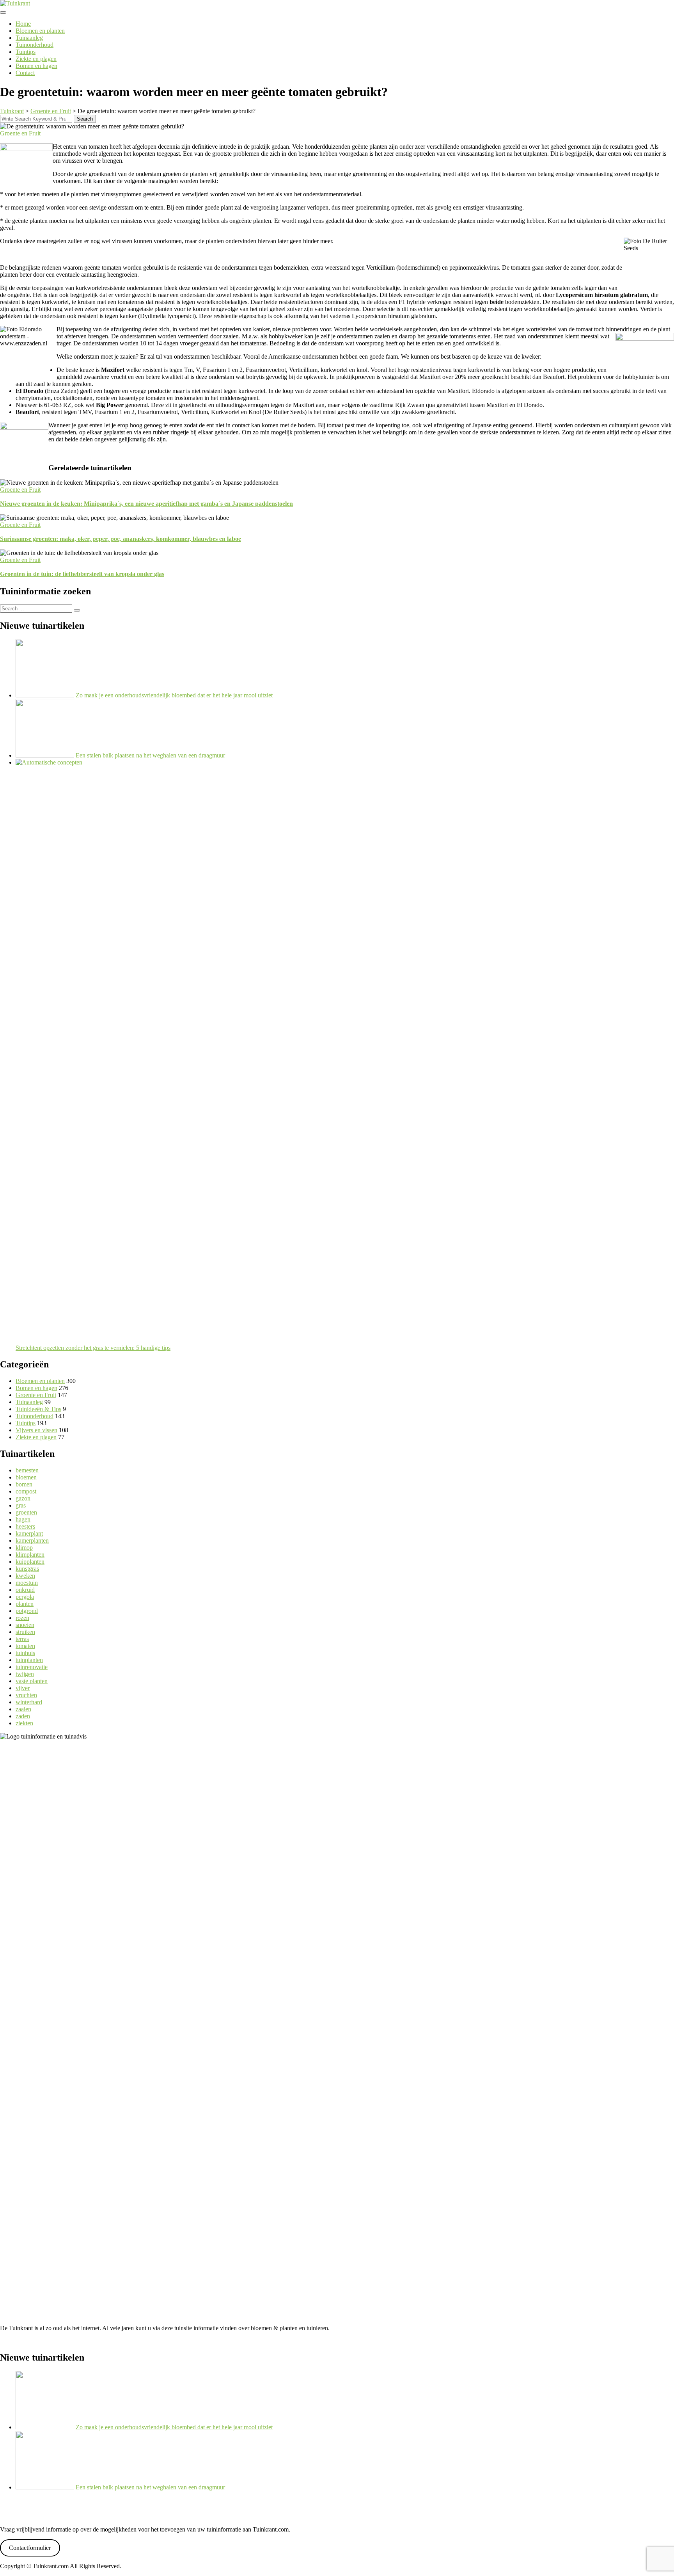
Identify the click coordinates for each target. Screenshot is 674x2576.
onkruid (25, 1590)
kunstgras (27, 1569)
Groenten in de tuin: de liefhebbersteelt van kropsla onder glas (82, 574)
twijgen (25, 1674)
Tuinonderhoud (35, 45)
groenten (26, 1512)
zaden (23, 1716)
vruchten (26, 1695)
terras (22, 1639)
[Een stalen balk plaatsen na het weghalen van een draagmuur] (45, 755)
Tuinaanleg (29, 38)
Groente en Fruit (20, 133)
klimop (24, 1548)
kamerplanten (32, 1540)
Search (85, 119)
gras (21, 1505)
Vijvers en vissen (36, 1430)
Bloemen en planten (40, 31)
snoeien (25, 1625)
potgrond (27, 1611)
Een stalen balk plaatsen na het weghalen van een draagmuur (150, 755)
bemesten (27, 1470)
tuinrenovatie (32, 1667)
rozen (22, 1618)
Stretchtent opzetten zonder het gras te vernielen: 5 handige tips (93, 1348)
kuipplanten (30, 1562)
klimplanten (30, 1555)
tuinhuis (25, 1653)
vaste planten (32, 1681)
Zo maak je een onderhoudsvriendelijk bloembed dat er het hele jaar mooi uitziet (174, 695)
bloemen (26, 1477)
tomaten (25, 1646)
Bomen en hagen (36, 66)
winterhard (29, 1702)
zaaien (23, 1709)
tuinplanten (29, 1660)
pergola (25, 1597)
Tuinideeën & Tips (38, 1409)
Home (23, 24)
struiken (25, 1632)
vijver (23, 1688)
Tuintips (26, 52)
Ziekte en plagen (36, 59)
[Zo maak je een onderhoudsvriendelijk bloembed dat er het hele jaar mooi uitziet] (45, 695)
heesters (25, 1526)
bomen (24, 1484)
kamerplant (29, 1533)
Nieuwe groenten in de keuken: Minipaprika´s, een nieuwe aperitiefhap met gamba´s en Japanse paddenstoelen (146, 504)
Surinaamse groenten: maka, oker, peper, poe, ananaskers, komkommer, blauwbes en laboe (121, 539)
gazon (23, 1498)
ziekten (24, 1723)
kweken (25, 1576)
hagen (23, 1519)
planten (25, 1604)
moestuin (27, 1583)
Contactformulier (30, 2548)
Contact (25, 73)
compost (26, 1491)
